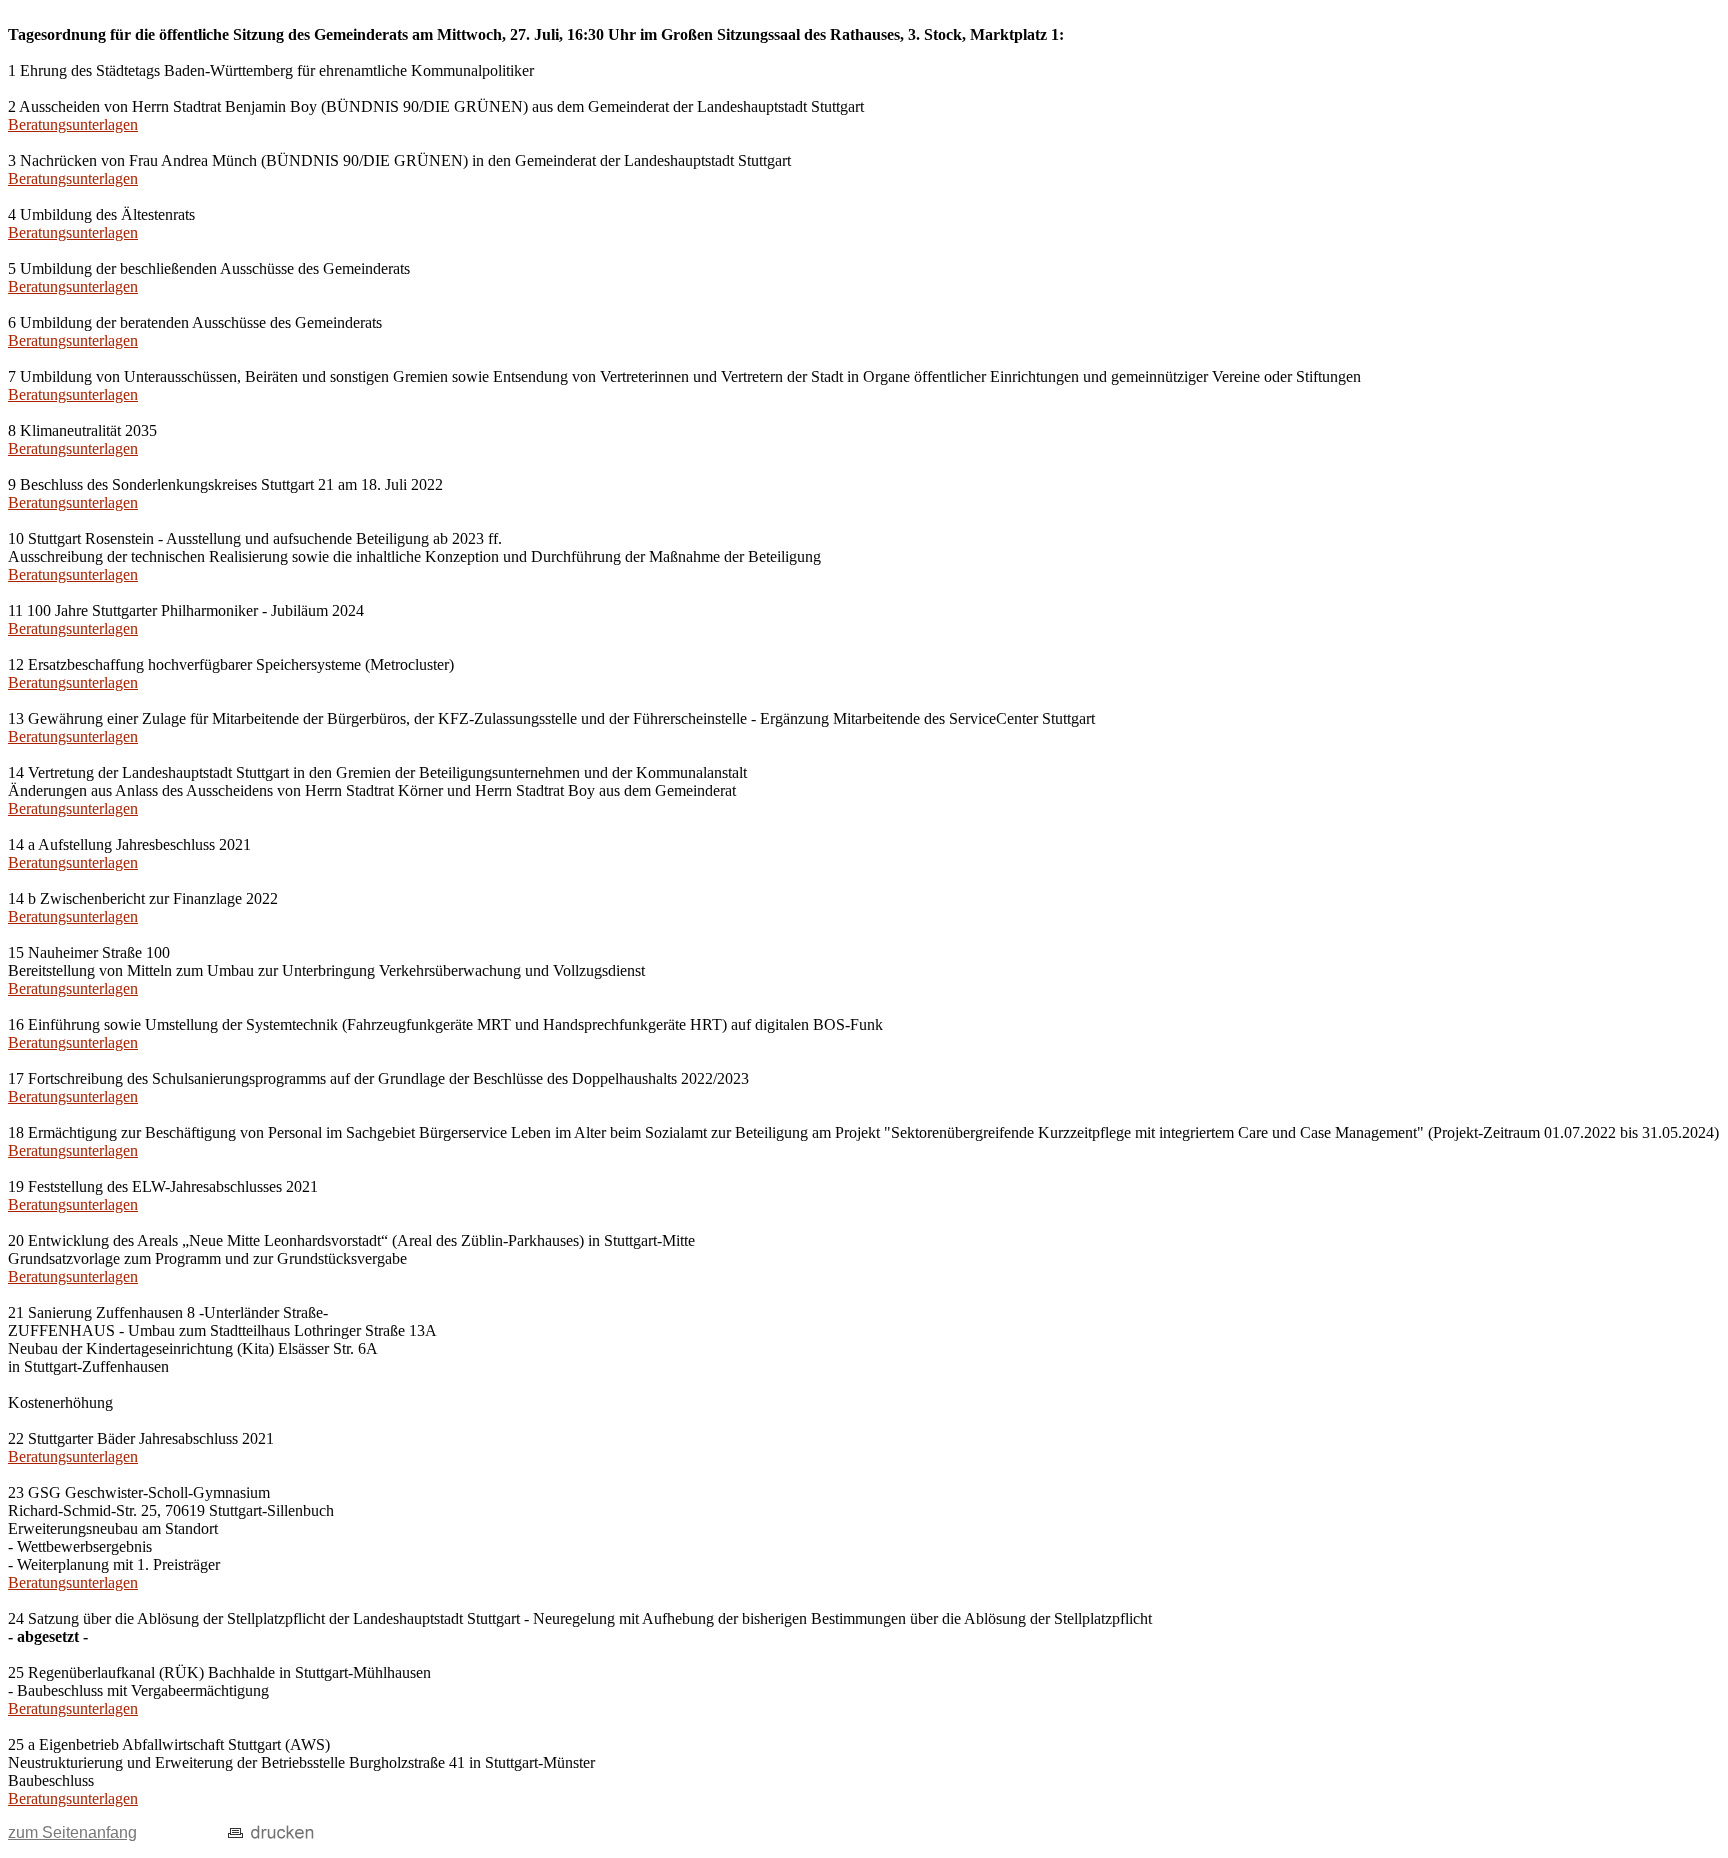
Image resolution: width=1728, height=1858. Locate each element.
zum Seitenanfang (72, 1832)
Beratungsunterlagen (73, 124)
